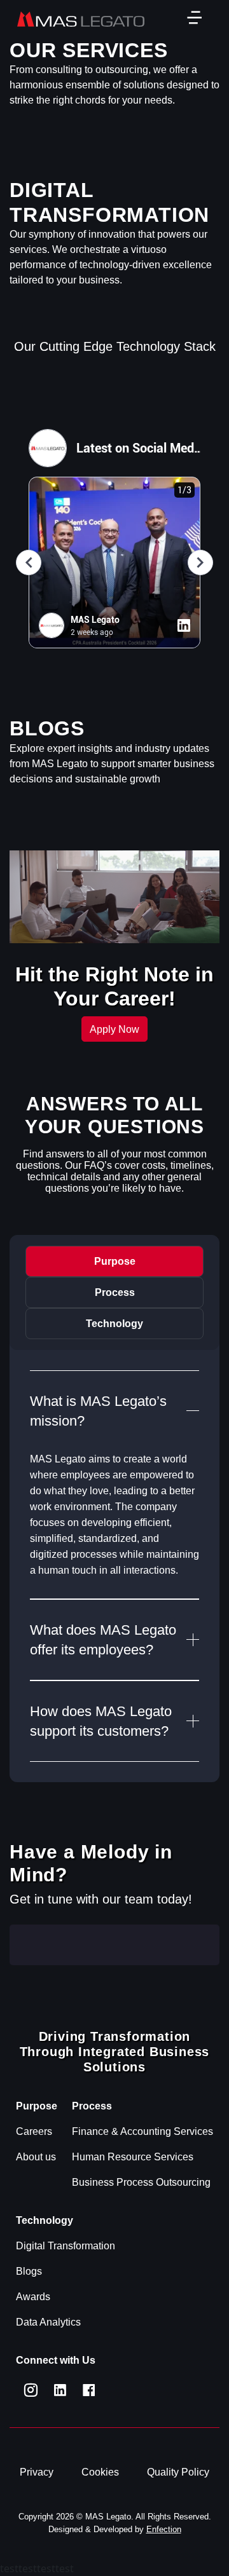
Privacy (37, 2472)
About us (36, 2157)
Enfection (164, 2529)
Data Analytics (48, 2322)
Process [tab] (115, 1292)
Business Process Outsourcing (141, 2182)
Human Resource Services (133, 2157)
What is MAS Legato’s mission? (98, 1411)
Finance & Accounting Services (142, 2131)
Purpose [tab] (115, 1261)
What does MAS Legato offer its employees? (103, 1640)
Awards (33, 2297)
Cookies (100, 2472)
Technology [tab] (114, 1324)
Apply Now (114, 1029)
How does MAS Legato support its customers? (101, 1721)
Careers (34, 2131)
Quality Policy (178, 2472)
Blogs (29, 2271)
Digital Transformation (66, 2246)
